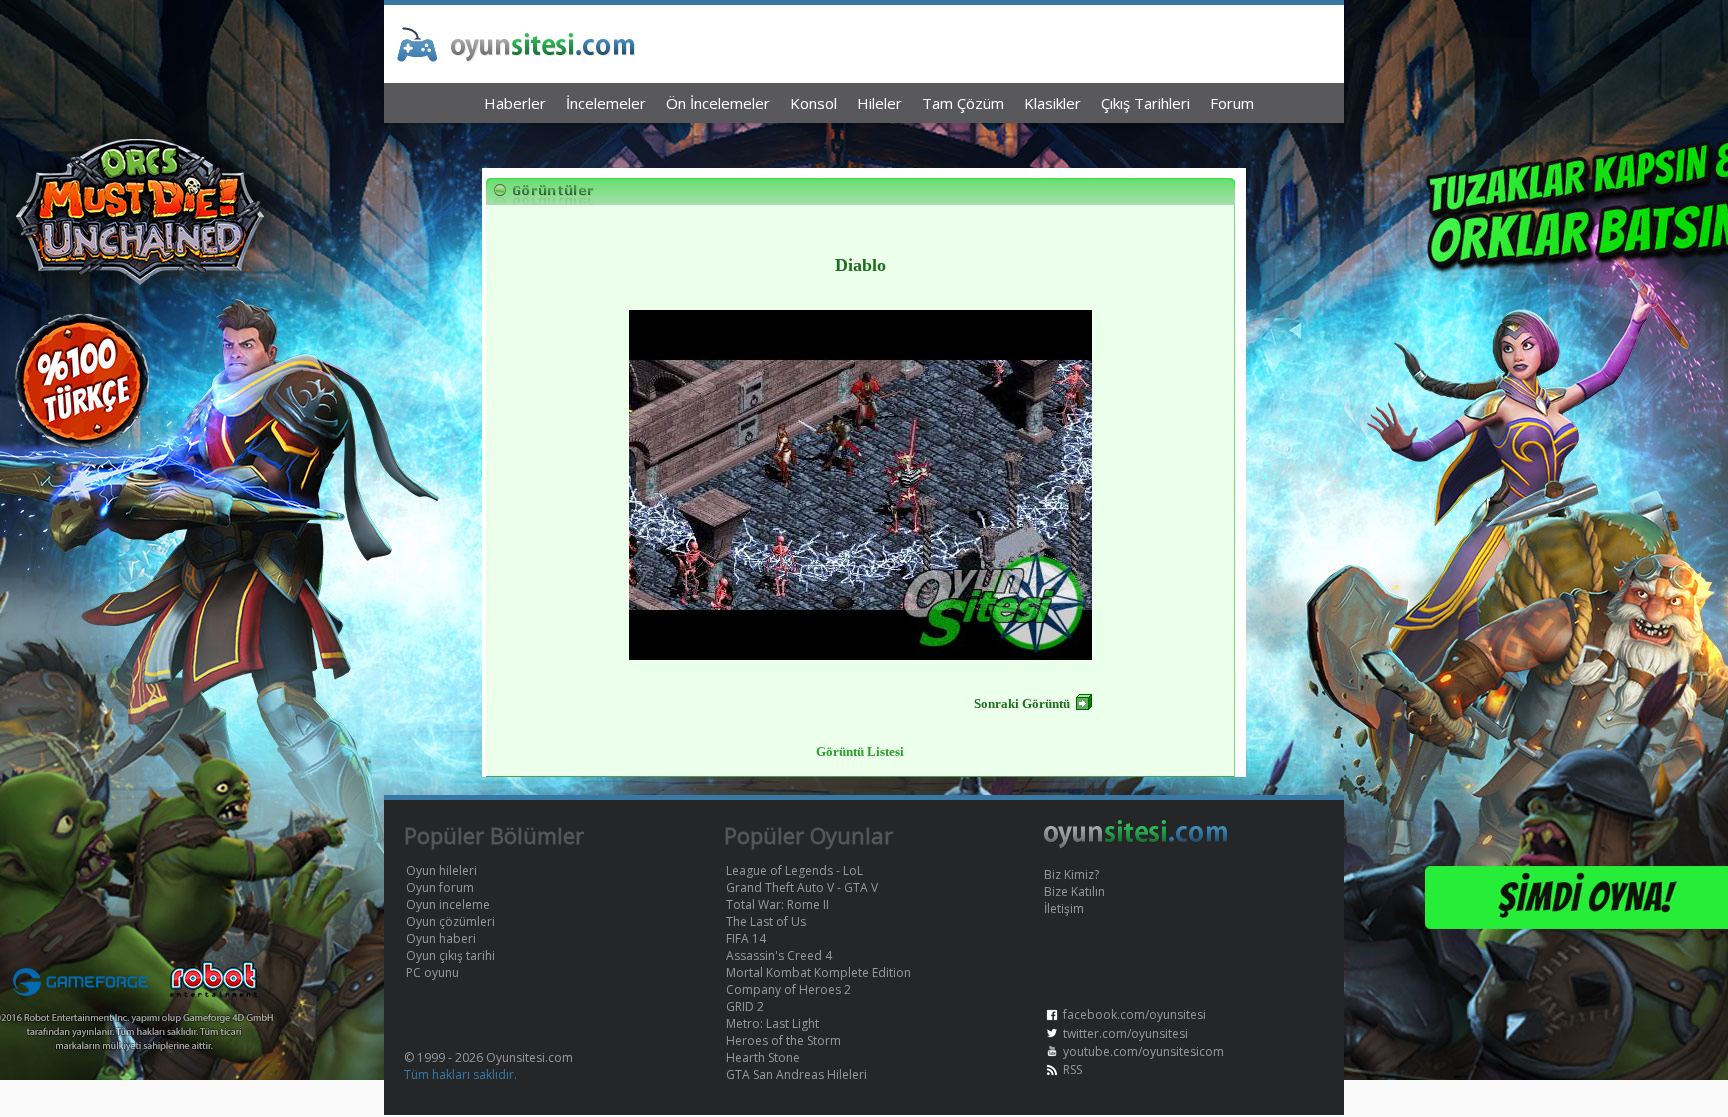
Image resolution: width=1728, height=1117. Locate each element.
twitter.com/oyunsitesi (1125, 1033)
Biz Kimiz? (1071, 874)
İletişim (1064, 908)
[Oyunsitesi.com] (1136, 844)
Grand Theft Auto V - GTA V (802, 887)
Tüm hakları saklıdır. (460, 1074)
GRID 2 (745, 1006)
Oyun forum (440, 887)
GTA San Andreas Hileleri (796, 1074)
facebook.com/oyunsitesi (1134, 1014)
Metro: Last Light (772, 1023)
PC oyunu (432, 972)
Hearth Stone (763, 1057)
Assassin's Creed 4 (779, 955)
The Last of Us (766, 921)
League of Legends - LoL (794, 870)
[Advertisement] (864, 140)
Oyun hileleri (441, 870)
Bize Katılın (1074, 891)
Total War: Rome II (777, 904)
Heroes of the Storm (783, 1040)
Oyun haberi (441, 938)
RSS (1072, 1069)
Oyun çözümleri (450, 921)
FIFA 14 (746, 938)
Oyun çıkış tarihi (450, 955)
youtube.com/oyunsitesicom (1143, 1051)
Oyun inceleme (448, 904)
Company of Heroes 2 (788, 989)
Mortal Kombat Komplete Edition (818, 972)
